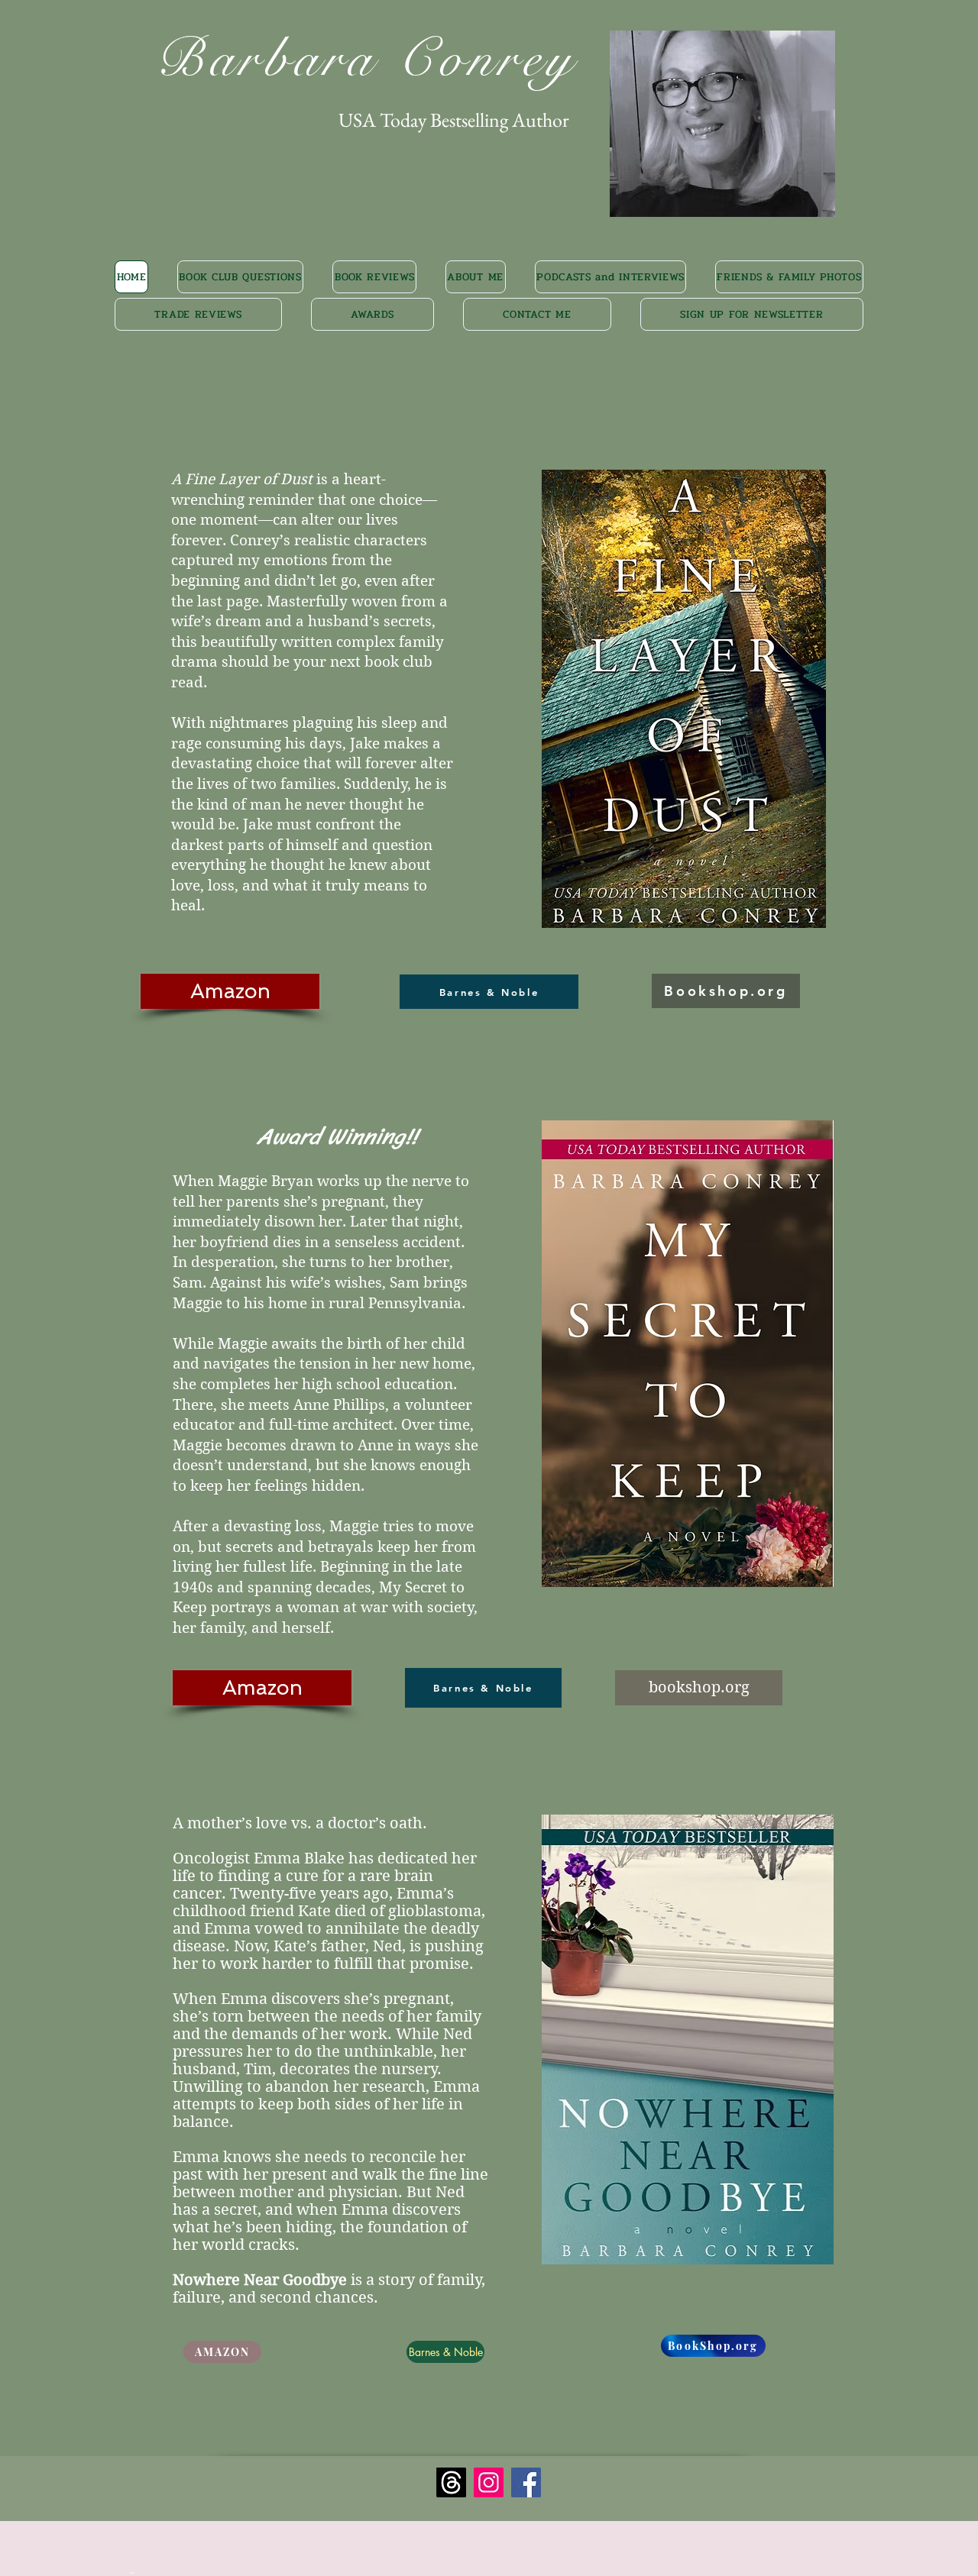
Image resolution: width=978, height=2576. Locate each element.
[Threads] (451, 2482)
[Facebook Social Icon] (526, 2482)
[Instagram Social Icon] (489, 2482)
